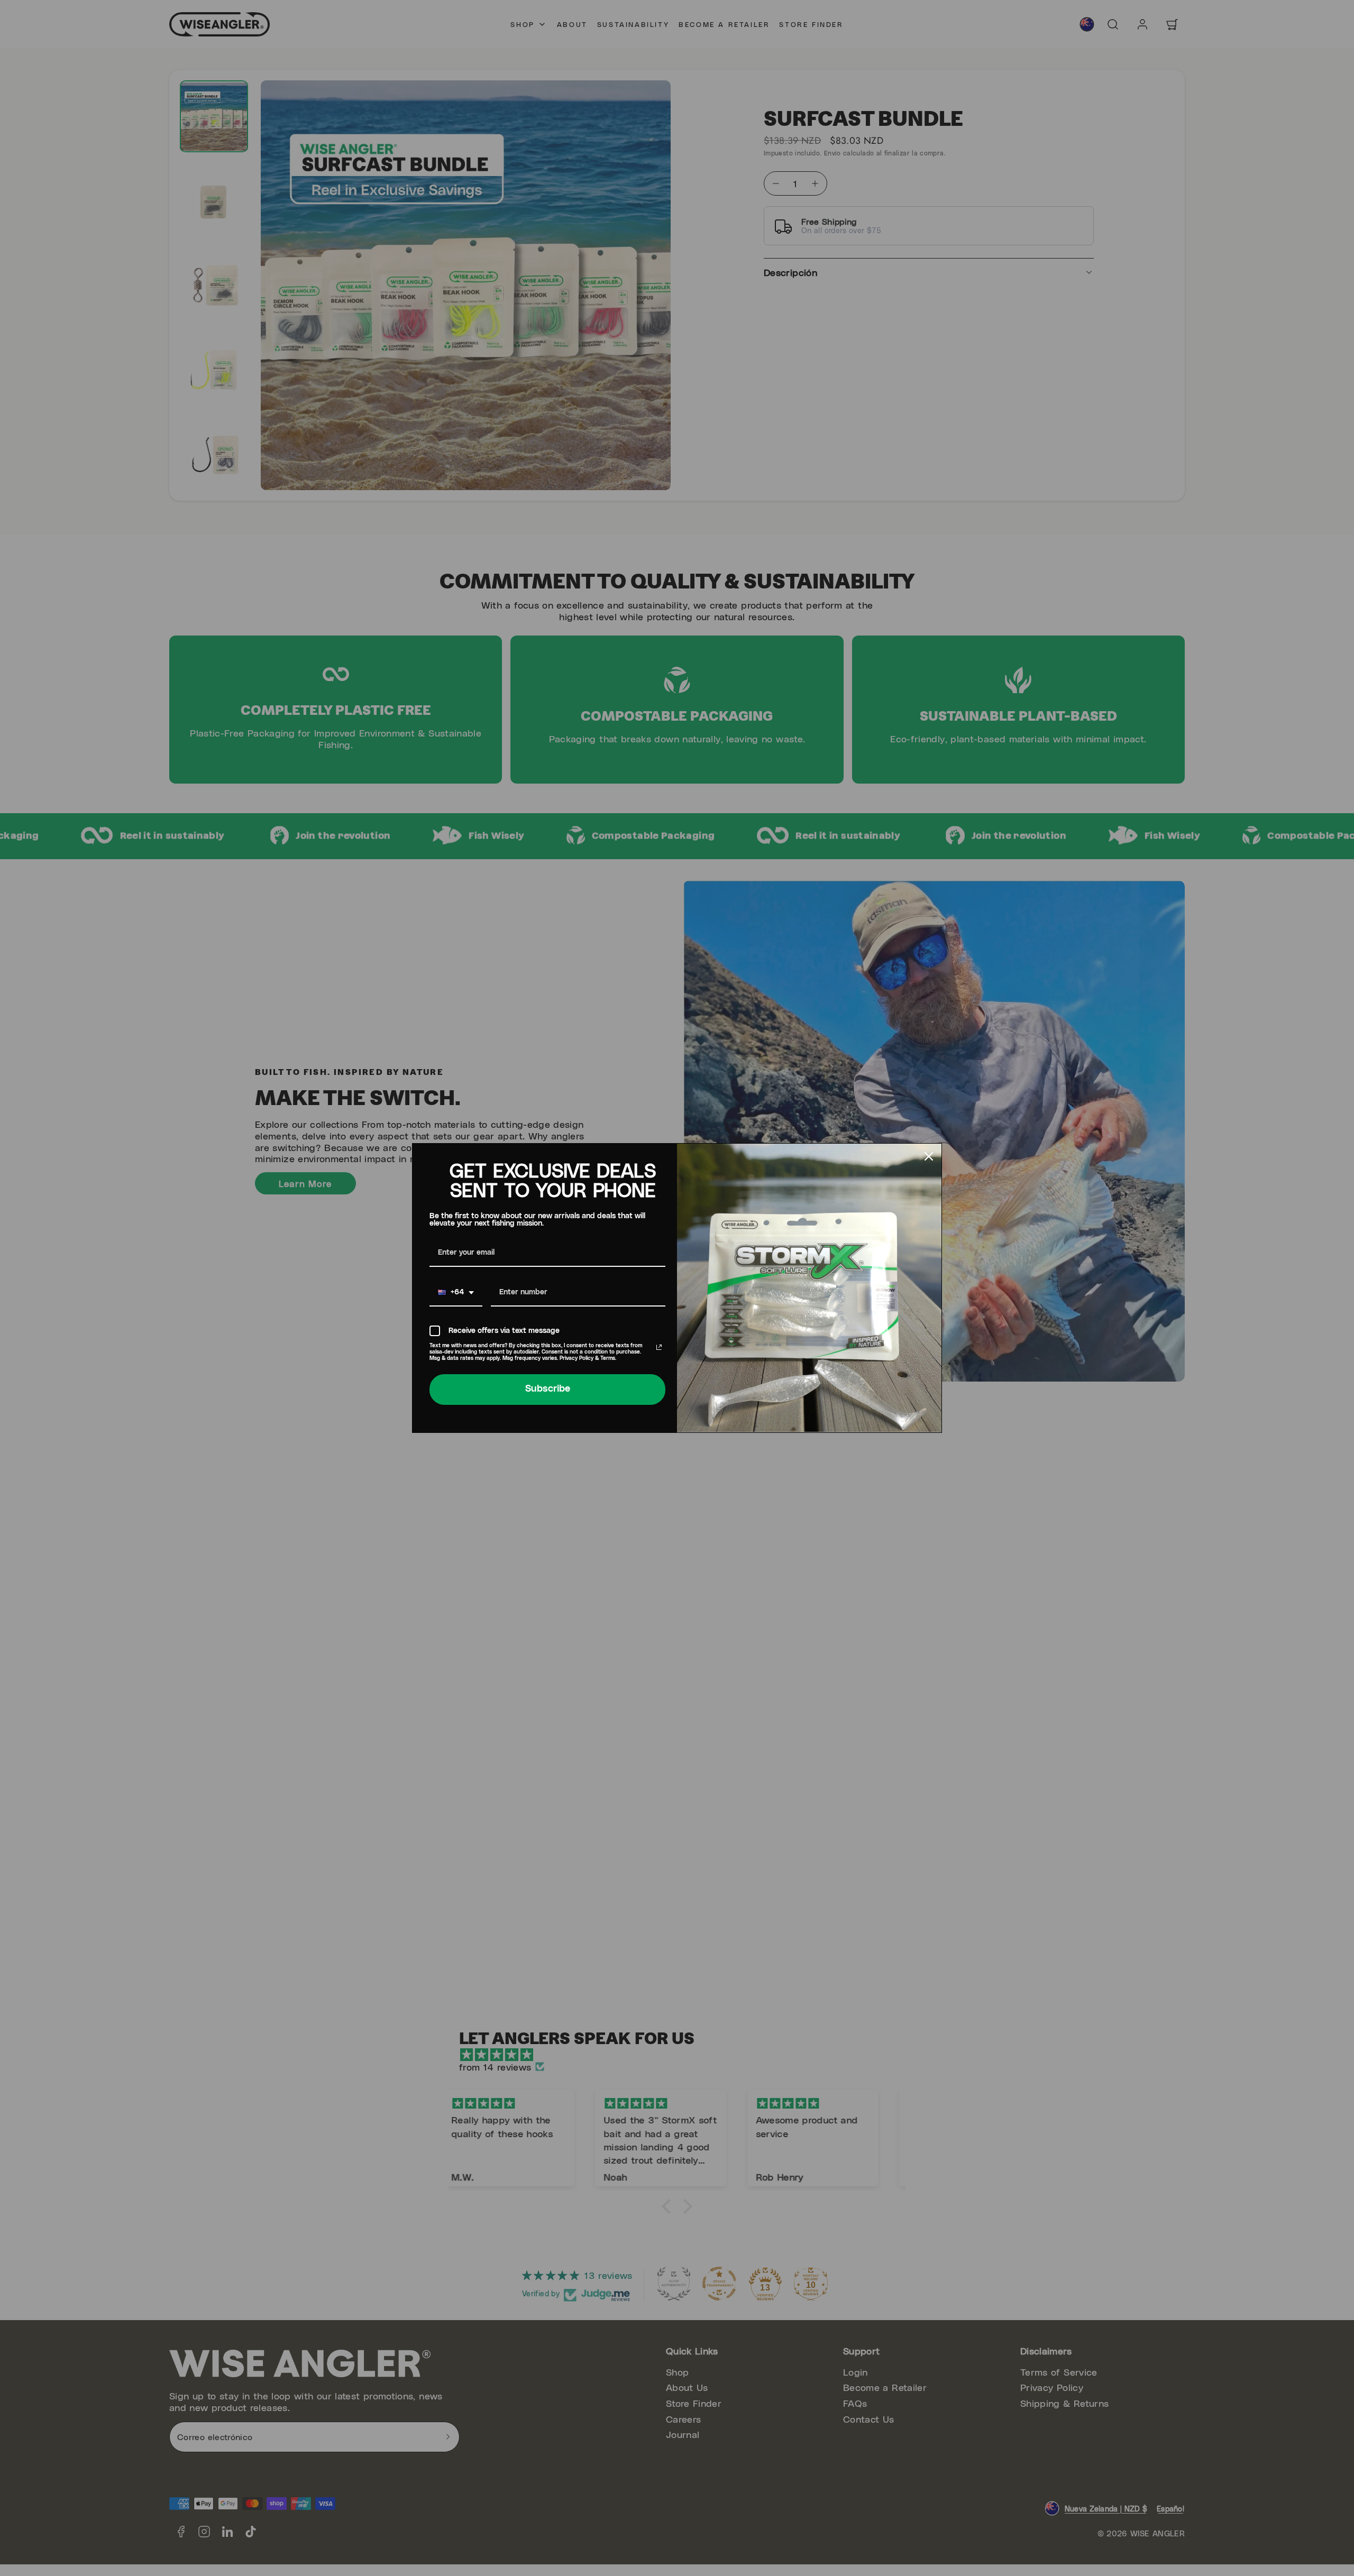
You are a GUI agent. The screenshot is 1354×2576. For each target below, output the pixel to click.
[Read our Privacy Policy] (659, 1347)
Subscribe (548, 1389)
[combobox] (456, 1293)
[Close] (929, 1156)
